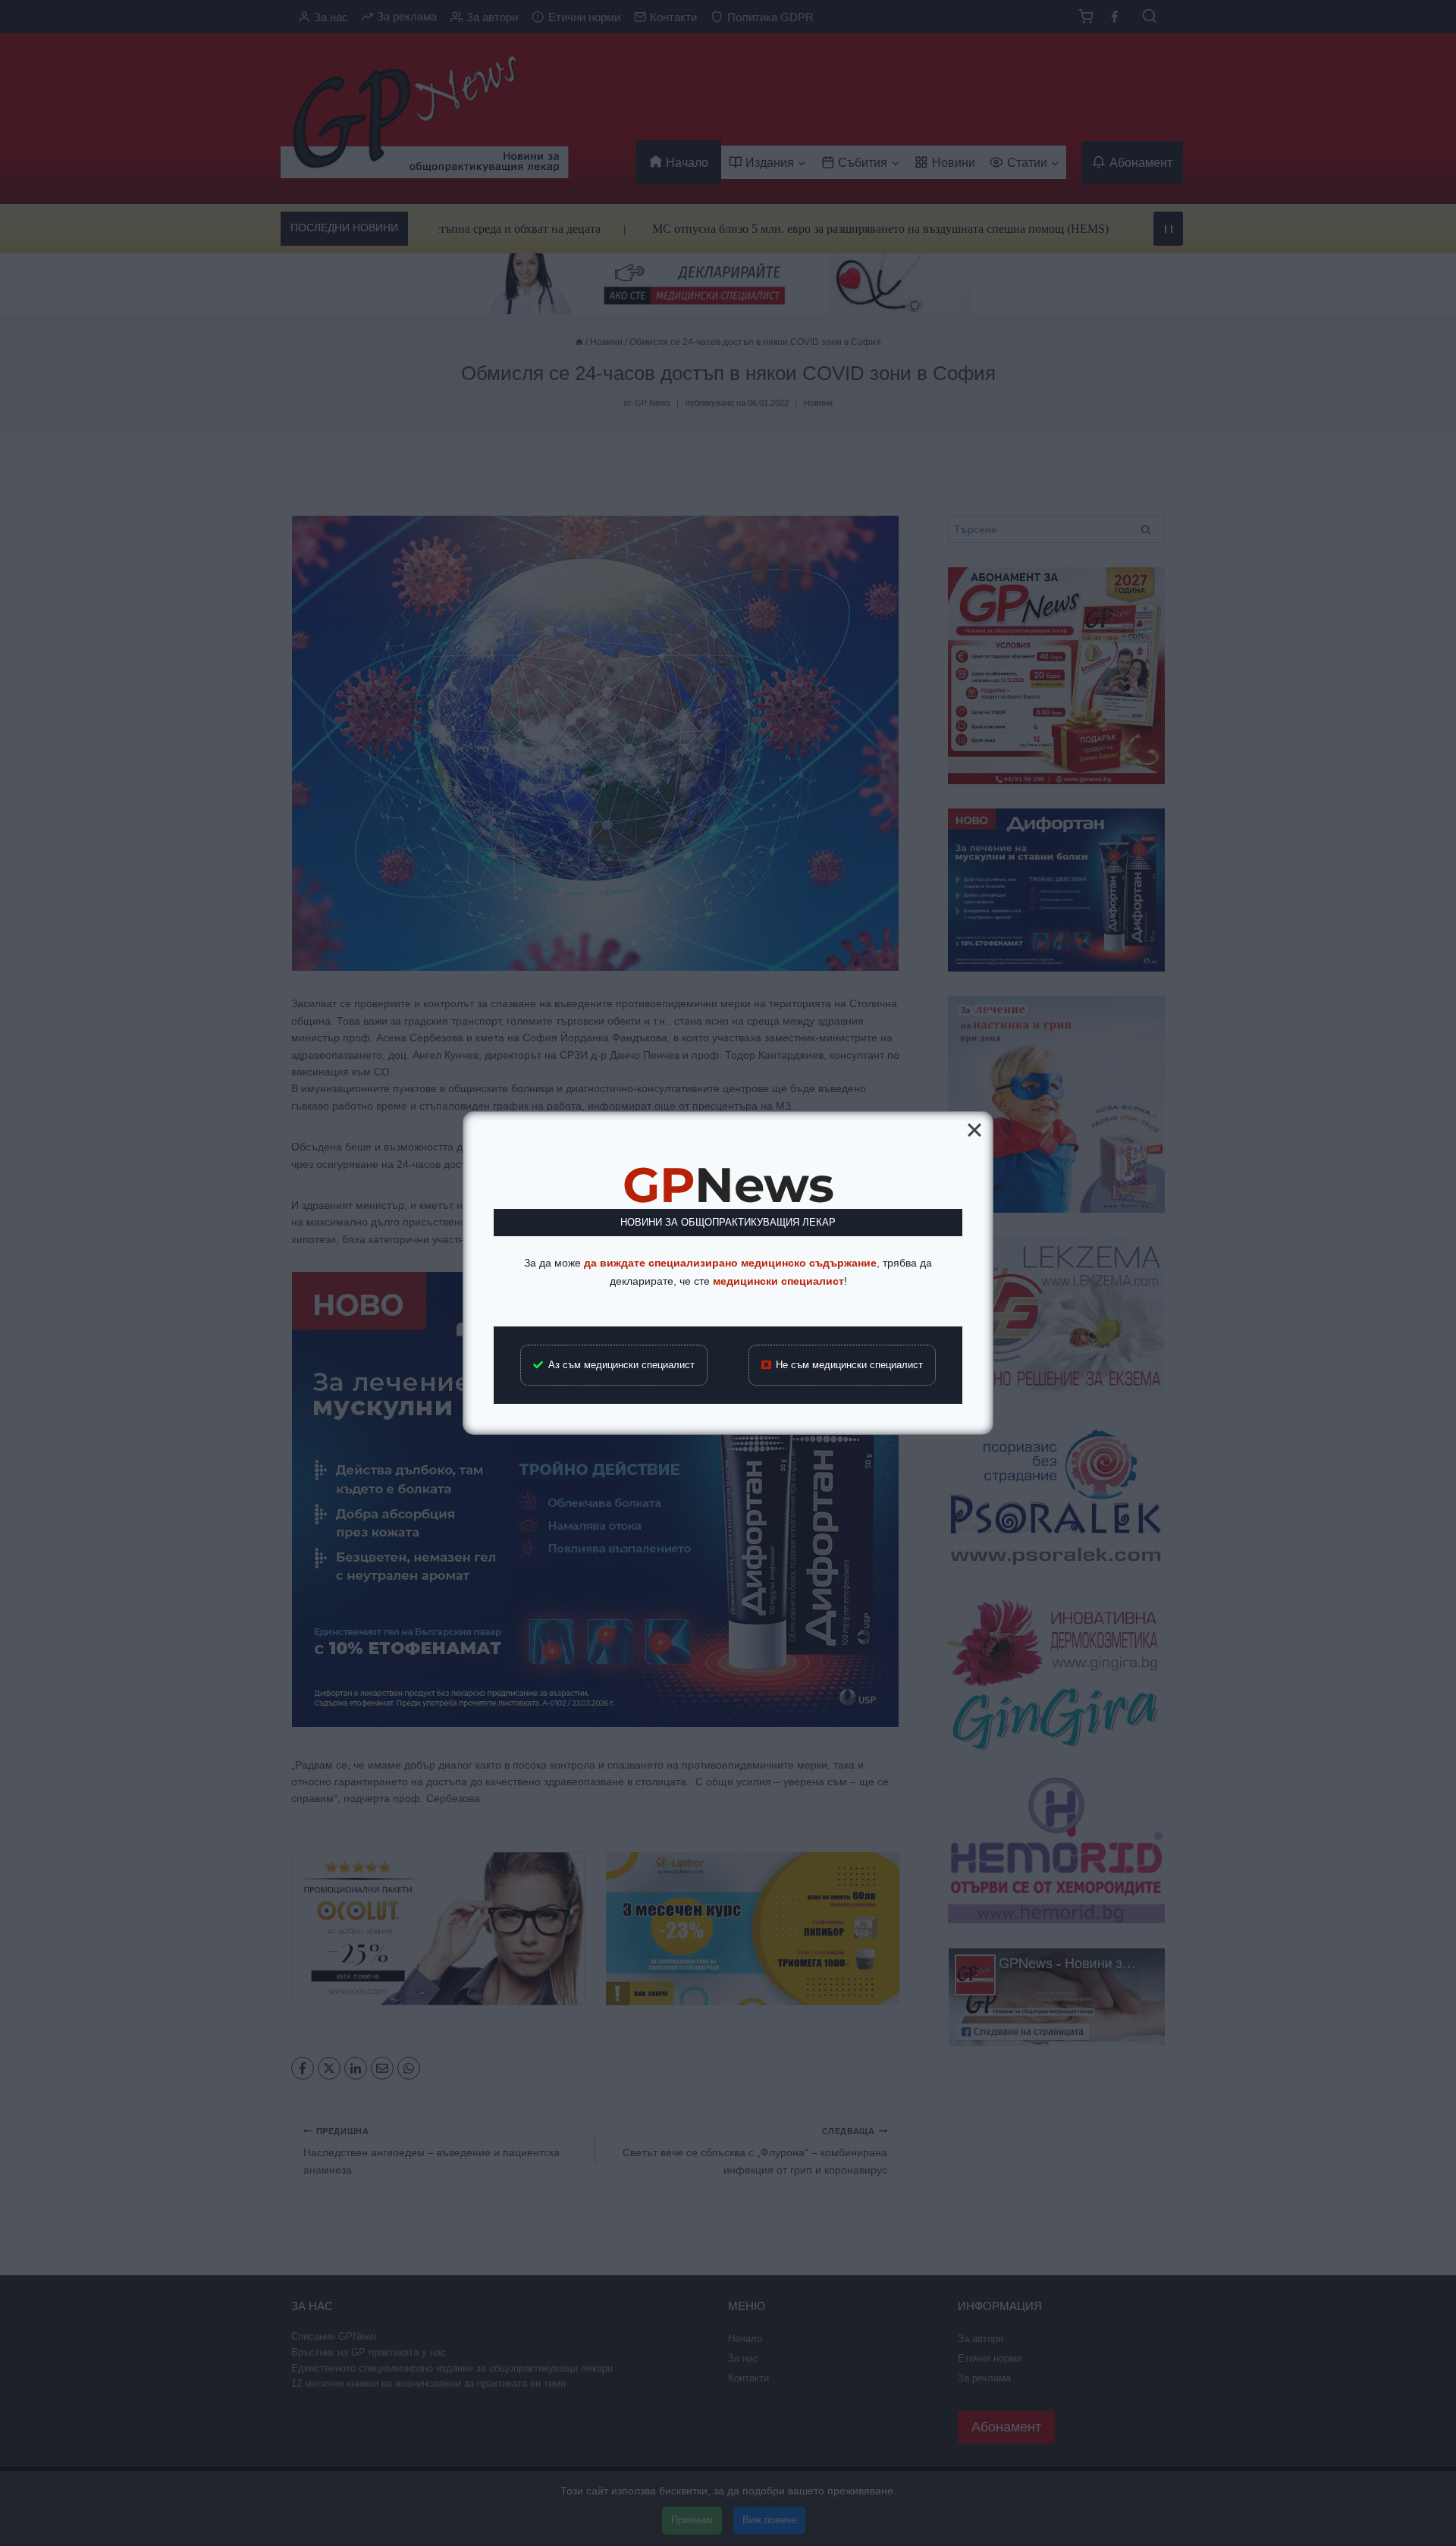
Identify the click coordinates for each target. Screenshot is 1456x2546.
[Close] (974, 1130)
